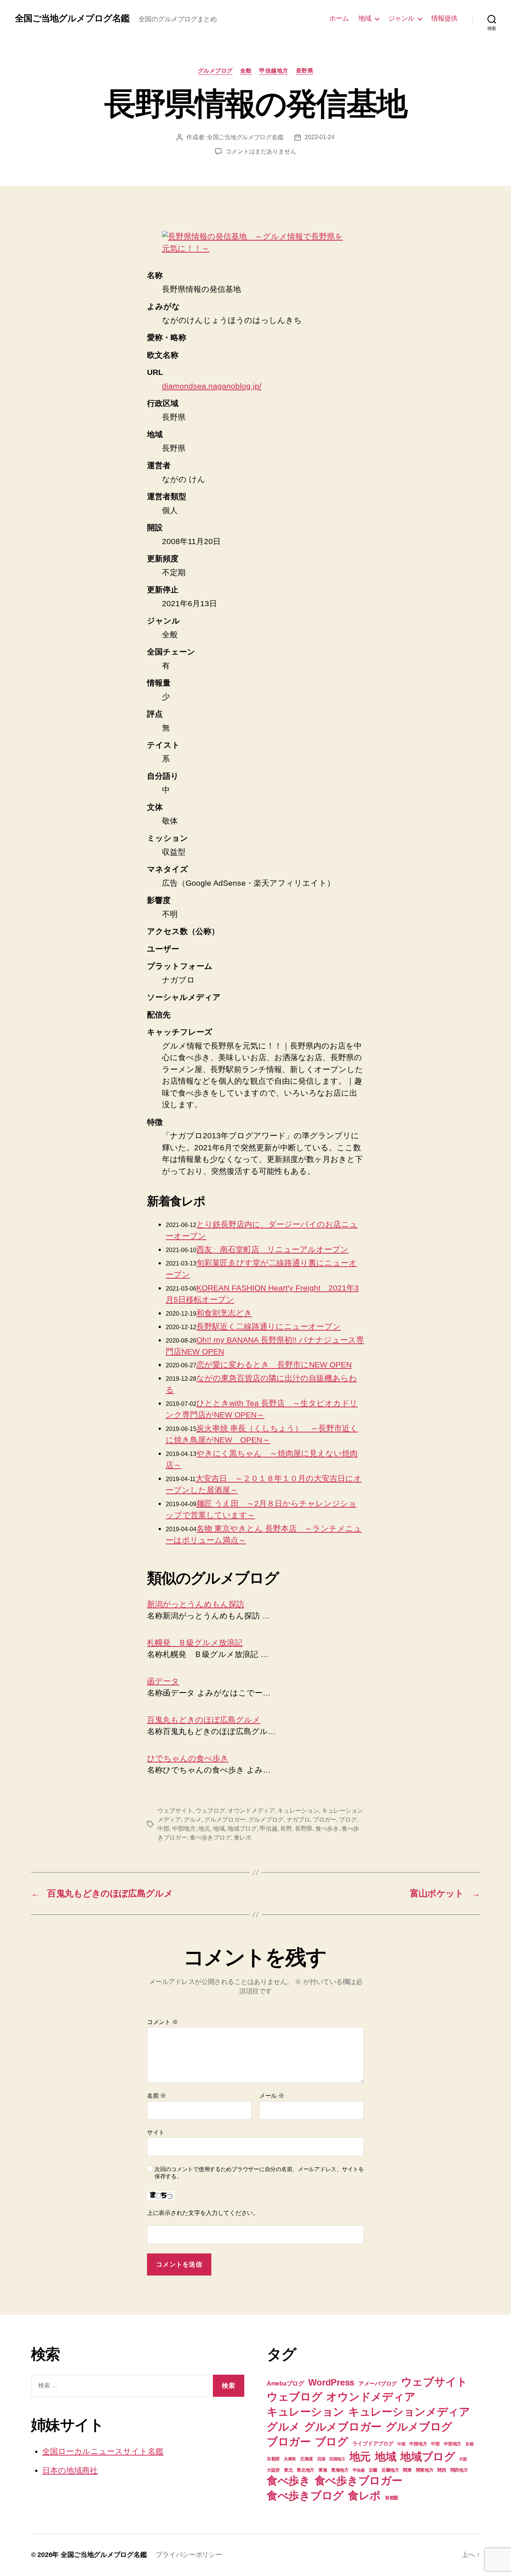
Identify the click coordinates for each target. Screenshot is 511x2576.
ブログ (348, 1820)
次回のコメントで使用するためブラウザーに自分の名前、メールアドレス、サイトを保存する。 (259, 2173)
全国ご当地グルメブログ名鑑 (72, 18)
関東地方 (425, 2470)
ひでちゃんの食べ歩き (188, 1758)
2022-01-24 (319, 137)
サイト (156, 2132)
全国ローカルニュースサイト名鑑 (103, 2451)
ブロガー (325, 1820)
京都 (469, 2444)
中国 (401, 2444)
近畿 (373, 2470)
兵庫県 (290, 2459)
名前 (157, 2096)
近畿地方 (390, 2470)
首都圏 (391, 2498)
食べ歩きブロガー (359, 2480)
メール (272, 2096)
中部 (163, 1829)
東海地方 (340, 2470)
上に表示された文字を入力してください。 (203, 2213)
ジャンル (401, 18)
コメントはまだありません (261, 151)
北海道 (307, 2459)
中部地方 (184, 1829)
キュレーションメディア (409, 2412)
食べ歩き (327, 1829)
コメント (162, 2022)
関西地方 (459, 2470)
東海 (323, 2470)
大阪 (463, 2459)
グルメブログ (215, 71)
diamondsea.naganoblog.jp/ (212, 386)
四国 (321, 2459)
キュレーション (298, 1811)
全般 (246, 71)
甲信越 (268, 1829)
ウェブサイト (175, 1811)
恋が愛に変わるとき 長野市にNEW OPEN (274, 1365)
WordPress (331, 2382)
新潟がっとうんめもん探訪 (196, 1604)
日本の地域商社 (70, 2470)
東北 (288, 2470)
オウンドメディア (251, 1811)
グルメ (192, 1820)
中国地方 (418, 2444)
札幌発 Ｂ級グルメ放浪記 (195, 1643)
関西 (442, 2470)
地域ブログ (242, 1829)
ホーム (339, 18)
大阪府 (273, 2470)
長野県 (305, 71)
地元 (204, 1829)
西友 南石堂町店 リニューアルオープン (273, 1249)
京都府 (273, 2459)
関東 (407, 2470)
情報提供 (444, 18)
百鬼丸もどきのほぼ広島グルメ (204, 1720)
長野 (286, 1829)
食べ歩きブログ (210, 1838)
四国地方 (337, 2459)
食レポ (243, 1838)
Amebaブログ (285, 2383)
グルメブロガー (225, 1820)
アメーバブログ (378, 2384)
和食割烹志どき (224, 1313)
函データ (163, 1681)
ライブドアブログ (373, 2444)
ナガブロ (298, 1820)
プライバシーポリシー (189, 2555)
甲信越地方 (274, 71)
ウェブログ (210, 1811)
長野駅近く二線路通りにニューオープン (269, 1326)
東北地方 (305, 2470)
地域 (365, 18)
